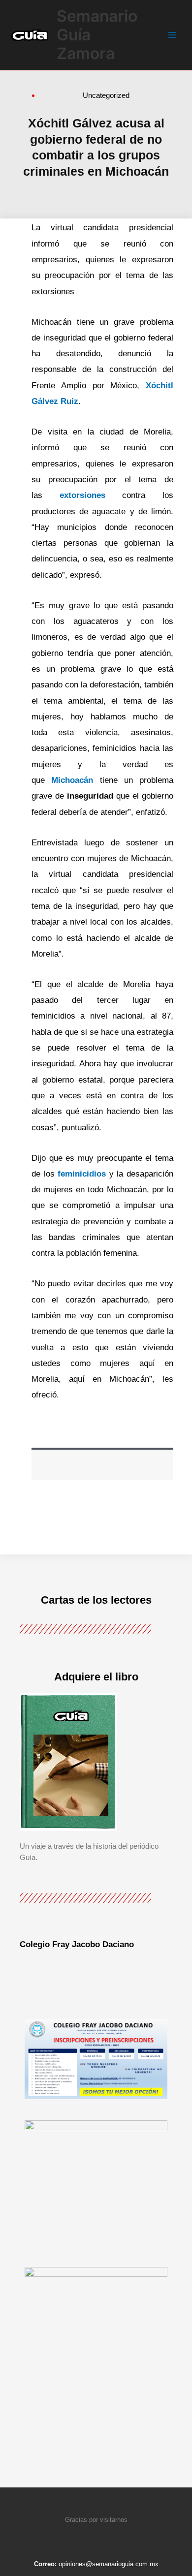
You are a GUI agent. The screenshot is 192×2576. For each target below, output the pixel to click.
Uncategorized (106, 95)
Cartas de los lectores (96, 1600)
